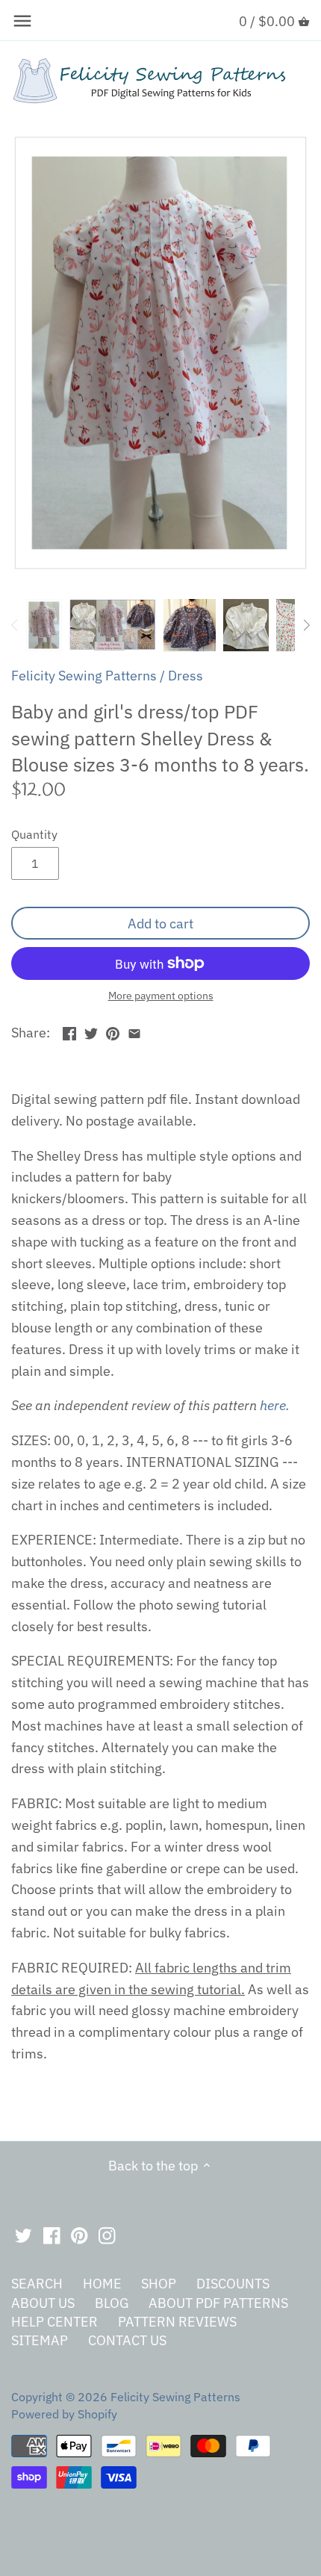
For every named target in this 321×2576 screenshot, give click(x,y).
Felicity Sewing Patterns (84, 676)
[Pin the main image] (113, 1031)
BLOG (112, 2303)
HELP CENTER (54, 2322)
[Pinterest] (80, 2235)
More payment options (161, 996)
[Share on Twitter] (91, 1031)
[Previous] (15, 625)
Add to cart (160, 924)
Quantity (34, 834)
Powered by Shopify (64, 2414)
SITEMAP (40, 2340)
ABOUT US (43, 2303)
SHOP (159, 2284)
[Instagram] (107, 2235)
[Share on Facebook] (69, 1031)
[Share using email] (134, 1031)
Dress (186, 676)
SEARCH (37, 2284)
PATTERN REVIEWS (177, 2322)
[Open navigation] (22, 21)
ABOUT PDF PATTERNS (218, 2303)
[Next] (306, 625)
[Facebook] (52, 2235)
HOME (102, 2284)
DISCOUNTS (233, 2284)
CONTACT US (127, 2340)
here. (275, 1405)
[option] (44, 625)
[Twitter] (24, 2235)
